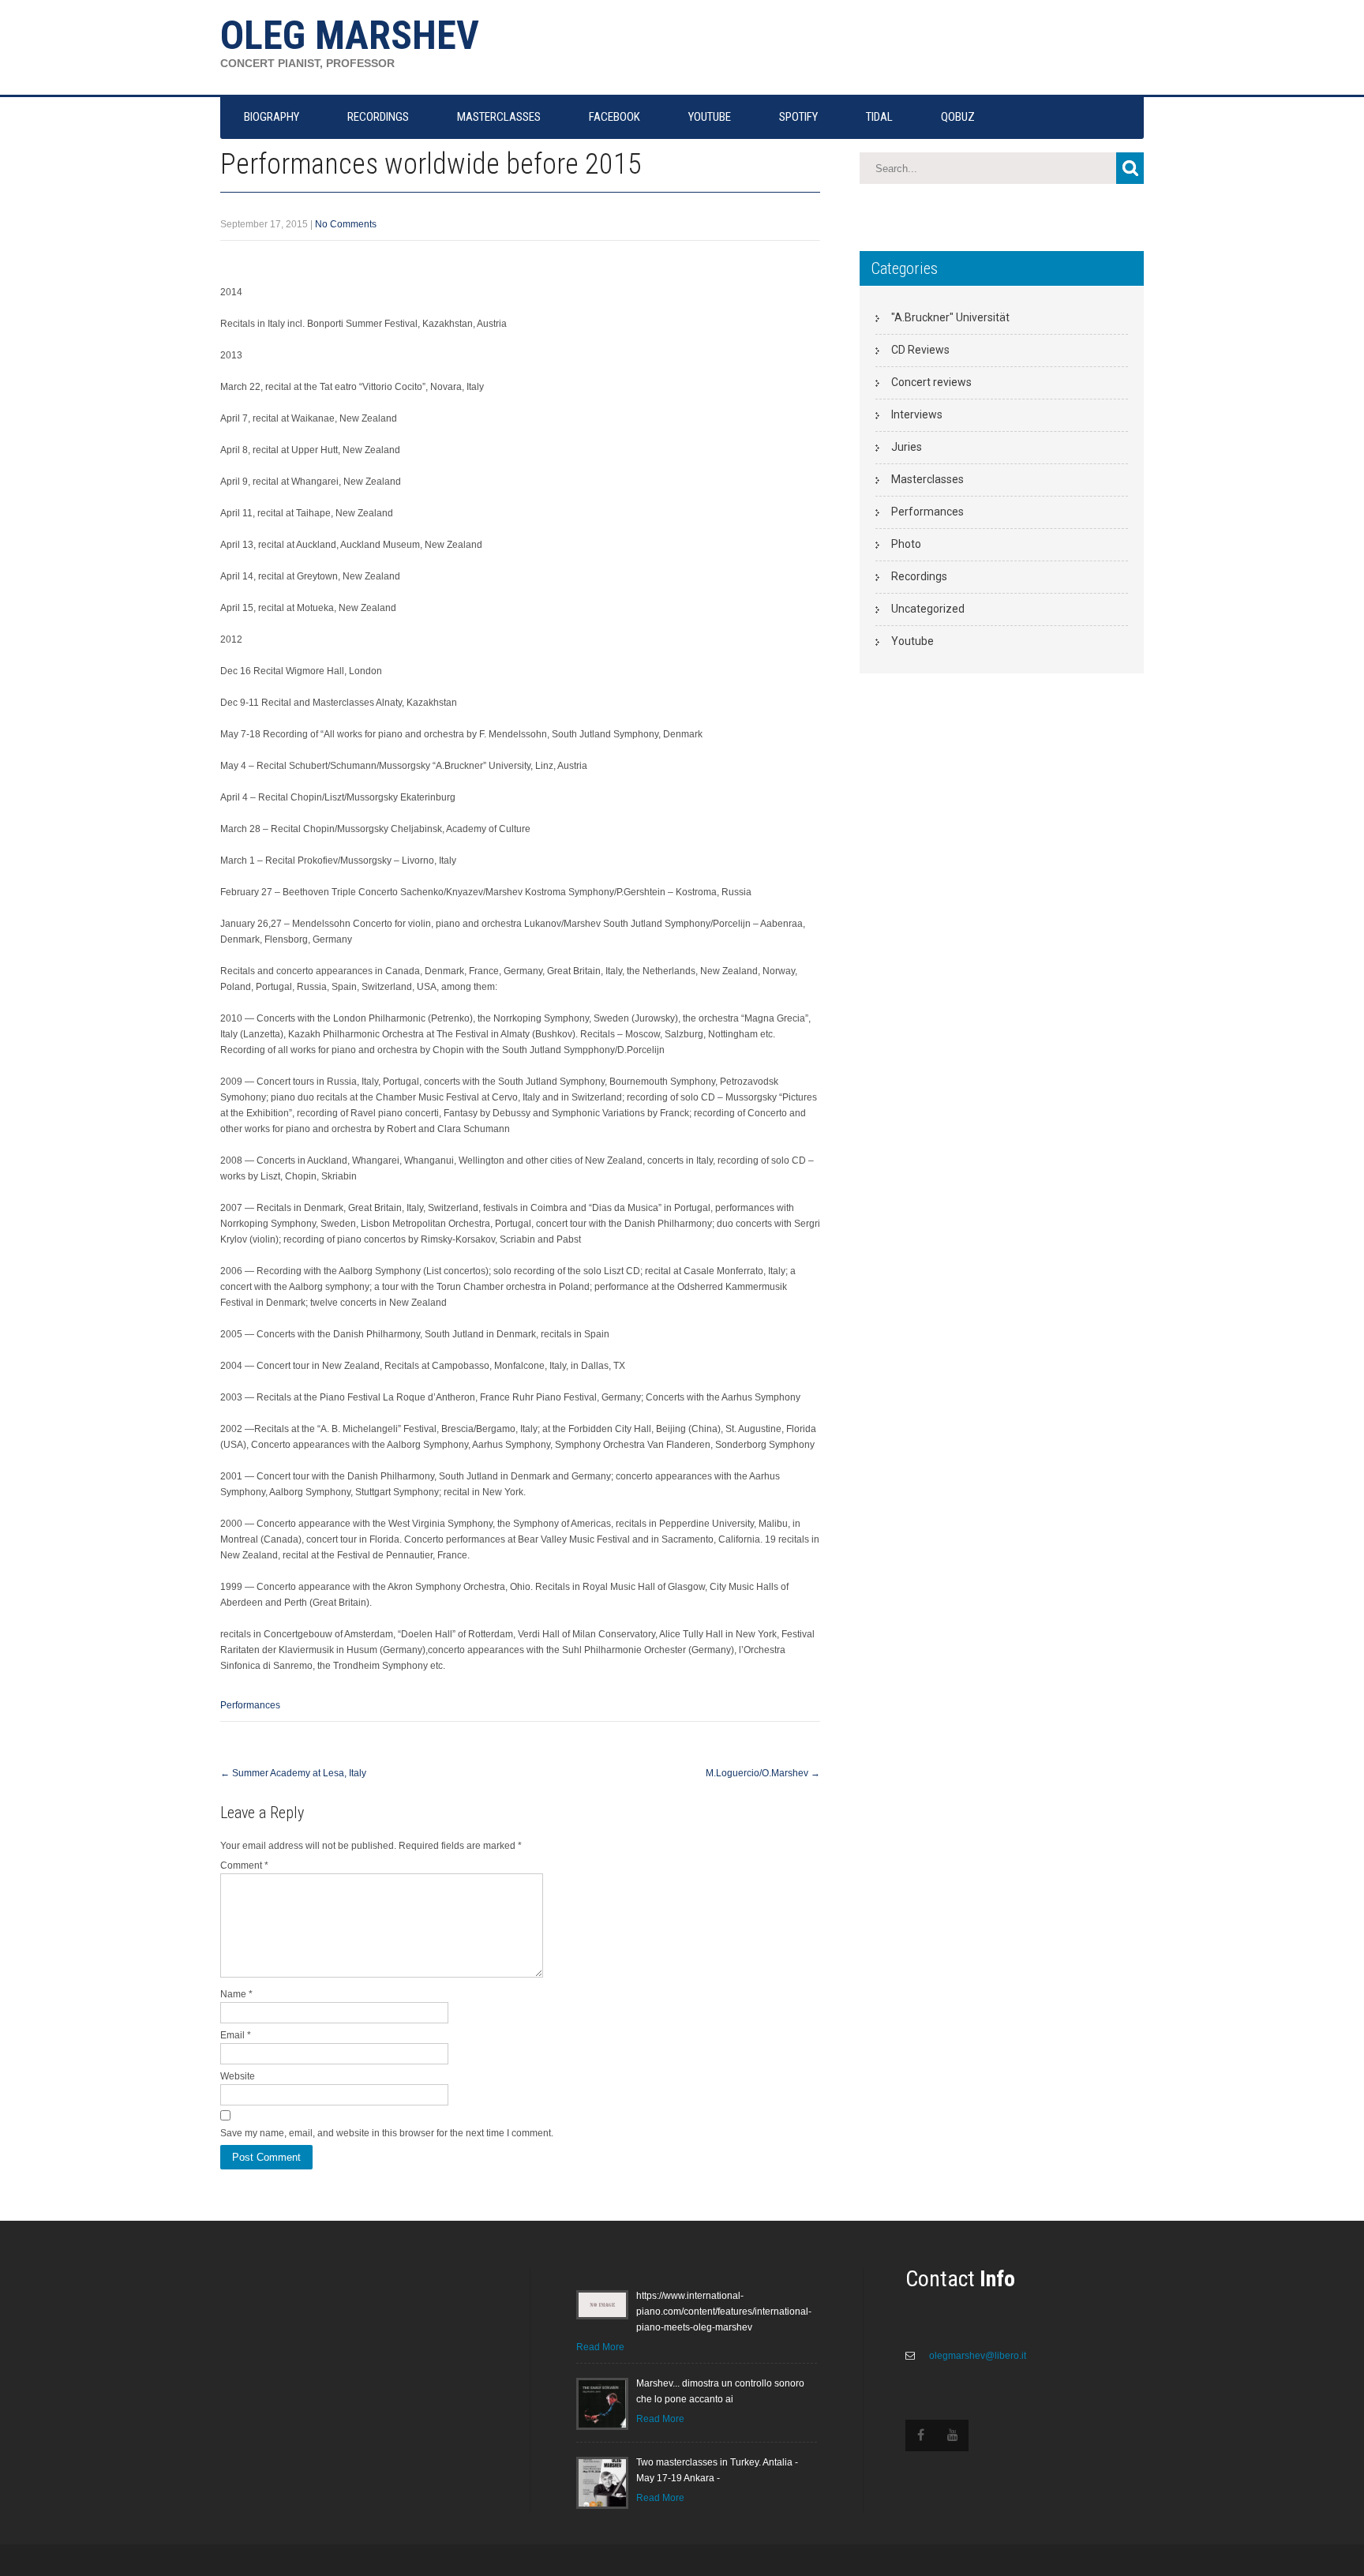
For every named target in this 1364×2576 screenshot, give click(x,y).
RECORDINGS (378, 117)
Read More (600, 2347)
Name (236, 1994)
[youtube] (953, 2435)
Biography (272, 117)
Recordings (919, 576)
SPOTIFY (798, 117)
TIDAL (879, 117)
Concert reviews (931, 382)
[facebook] (921, 2435)
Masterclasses (927, 479)
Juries (907, 447)
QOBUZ (958, 117)
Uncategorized (928, 609)
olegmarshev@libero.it (976, 2356)
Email (236, 2035)
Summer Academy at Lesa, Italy (293, 1773)
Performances (250, 1705)
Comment (244, 1865)
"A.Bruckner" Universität (950, 317)
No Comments (346, 224)
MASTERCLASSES (499, 117)
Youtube (912, 641)
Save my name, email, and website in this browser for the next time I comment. (387, 2133)
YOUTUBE (710, 117)
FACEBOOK (615, 117)
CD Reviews (920, 350)
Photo (906, 544)
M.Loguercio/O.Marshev (763, 1773)
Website (238, 2076)
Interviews (917, 414)
